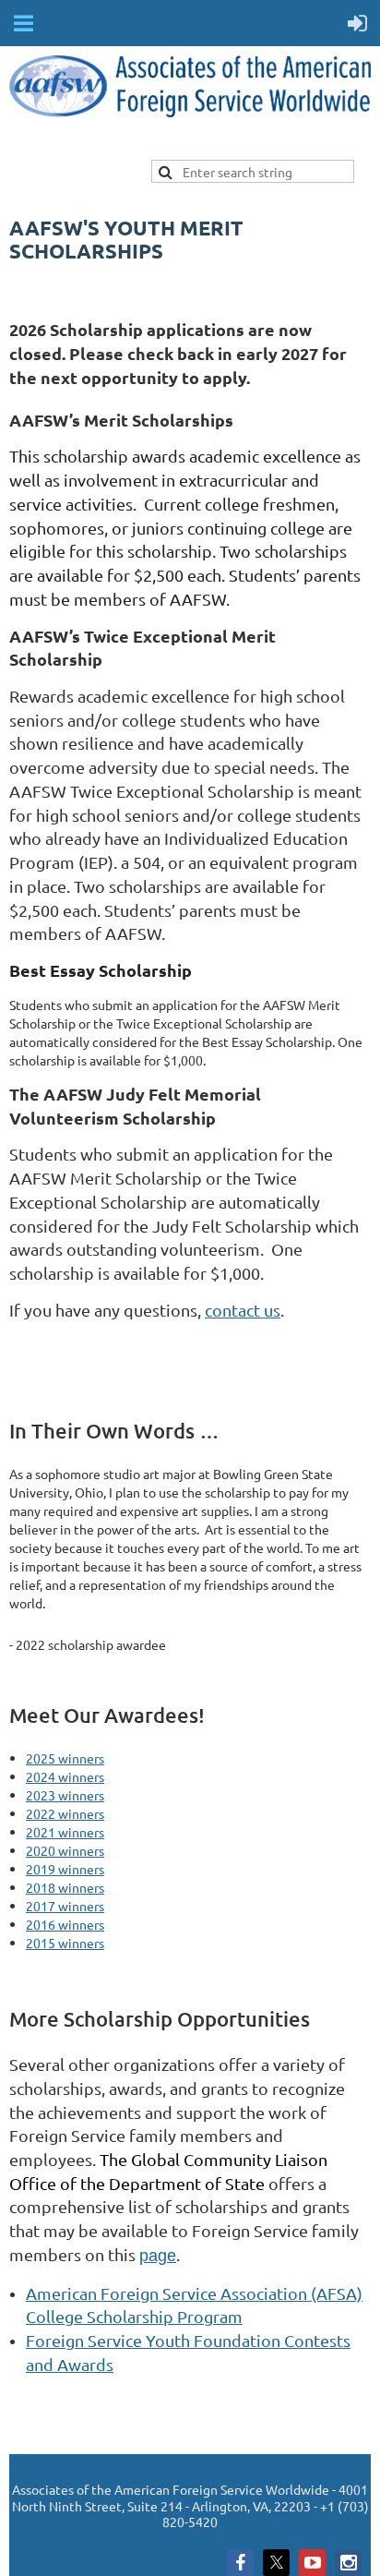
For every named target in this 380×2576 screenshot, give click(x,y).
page (158, 2256)
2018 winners (65, 1887)
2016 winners (65, 1924)
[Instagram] (348, 2563)
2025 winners (65, 1758)
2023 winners (65, 1795)
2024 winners (65, 1776)
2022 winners (65, 1813)
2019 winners (65, 1869)
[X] (276, 2563)
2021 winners (65, 1832)
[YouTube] (312, 2563)
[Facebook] (240, 2563)
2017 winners (65, 1906)
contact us (243, 1310)
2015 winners (65, 1943)
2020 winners (65, 1850)
